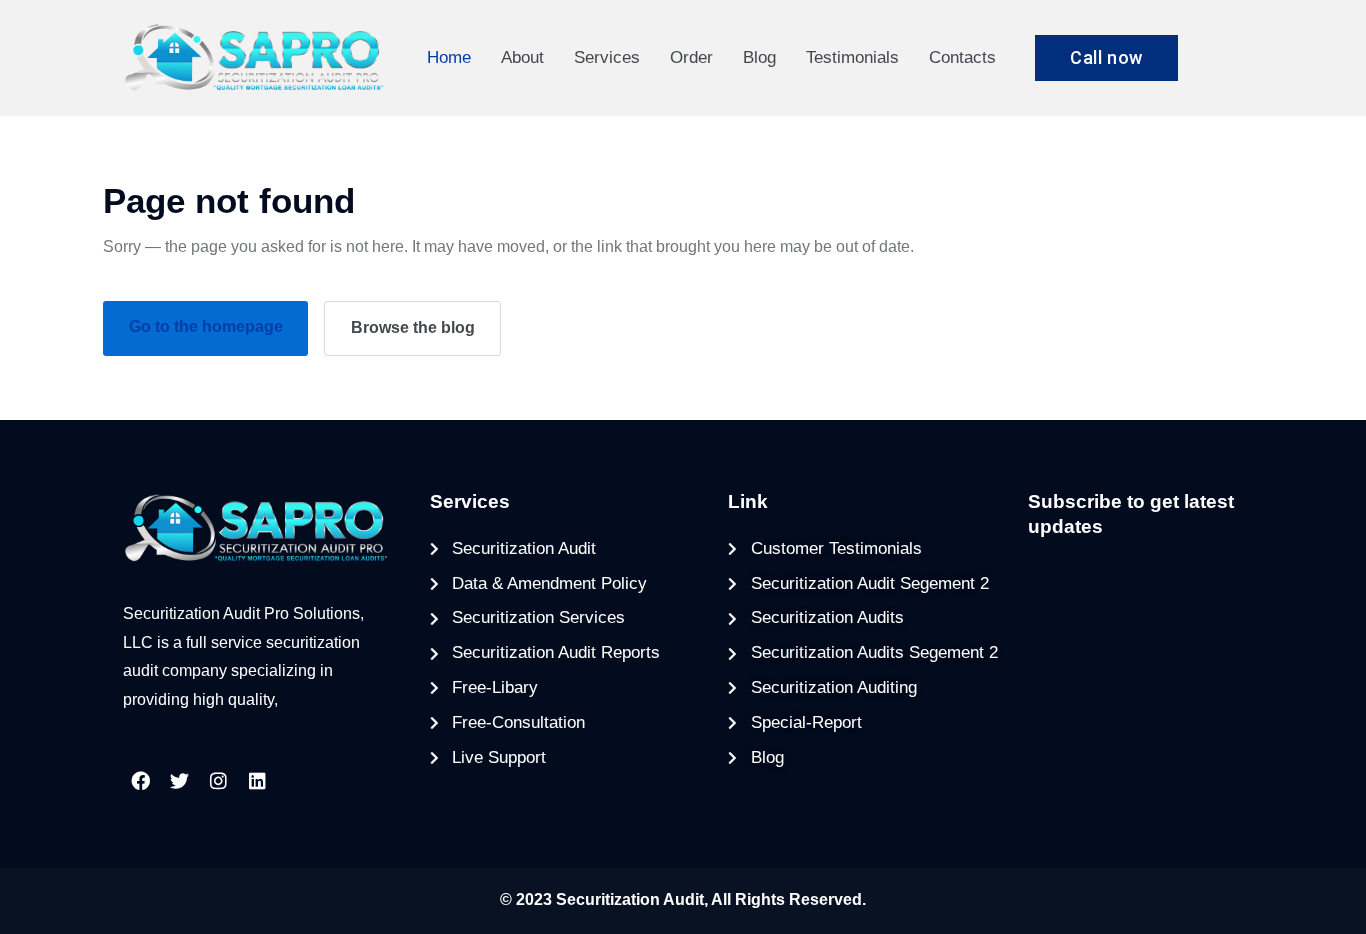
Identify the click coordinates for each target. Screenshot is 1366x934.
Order (691, 57)
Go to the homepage (206, 326)
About (522, 57)
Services (607, 57)
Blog (759, 57)
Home (449, 57)
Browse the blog (413, 327)
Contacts (962, 57)
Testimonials (852, 57)
